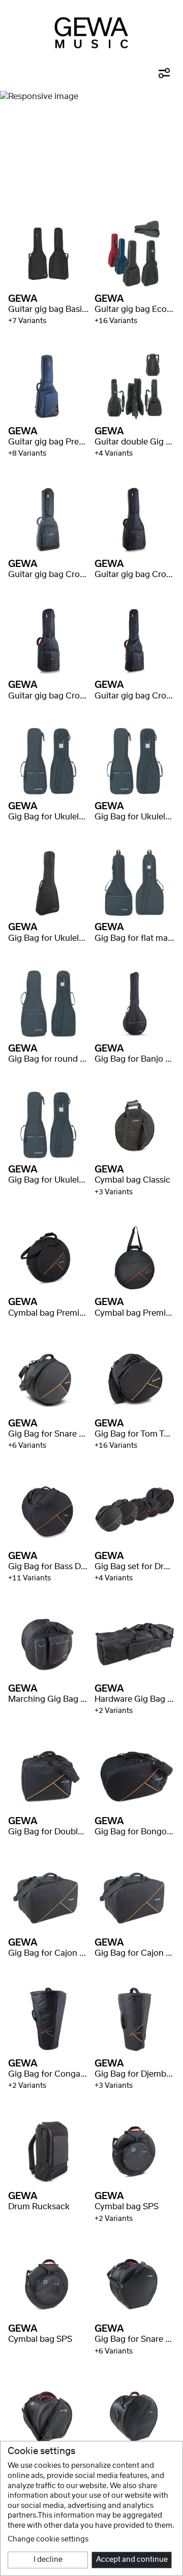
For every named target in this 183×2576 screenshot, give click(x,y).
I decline (48, 2560)
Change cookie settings (48, 2539)
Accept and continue (132, 2560)
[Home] (91, 33)
